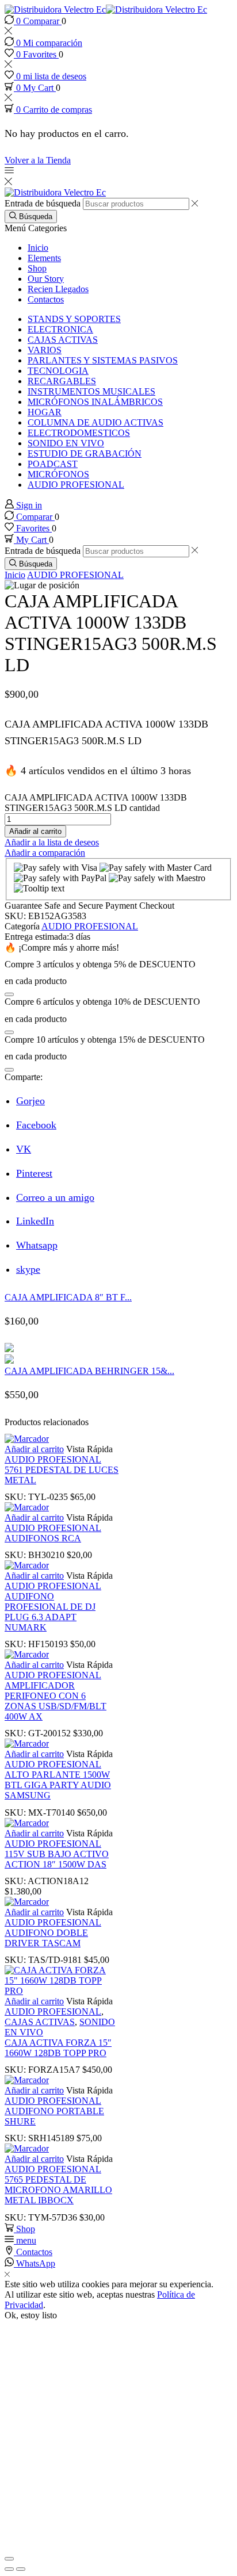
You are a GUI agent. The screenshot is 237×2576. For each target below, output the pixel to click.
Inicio (38, 248)
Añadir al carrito (35, 831)
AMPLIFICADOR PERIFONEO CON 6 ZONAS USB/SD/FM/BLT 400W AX (56, 1701)
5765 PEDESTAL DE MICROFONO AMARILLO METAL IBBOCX (58, 2190)
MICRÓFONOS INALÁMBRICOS (95, 402)
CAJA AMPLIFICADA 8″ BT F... (68, 1297)
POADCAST (53, 464)
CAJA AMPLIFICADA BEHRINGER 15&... (89, 1371)
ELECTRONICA (60, 329)
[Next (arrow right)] (21, 2569)
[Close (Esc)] (9, 2559)
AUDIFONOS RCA (43, 1538)
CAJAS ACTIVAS (63, 340)
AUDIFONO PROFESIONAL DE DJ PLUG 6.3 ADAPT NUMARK (50, 1612)
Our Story (46, 279)
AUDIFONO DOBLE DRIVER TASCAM (46, 1938)
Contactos (46, 299)
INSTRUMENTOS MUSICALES (91, 391)
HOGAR (45, 412)
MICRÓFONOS (58, 474)
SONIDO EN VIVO (66, 443)
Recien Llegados (58, 289)
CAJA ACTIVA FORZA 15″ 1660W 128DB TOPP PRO (58, 2048)
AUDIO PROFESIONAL (76, 485)
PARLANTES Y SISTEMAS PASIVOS (103, 360)
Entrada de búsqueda (43, 203)
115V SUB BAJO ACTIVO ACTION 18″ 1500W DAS (57, 1859)
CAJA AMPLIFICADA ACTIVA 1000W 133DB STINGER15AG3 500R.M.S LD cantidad (96, 803)
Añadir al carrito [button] (34, 1449)
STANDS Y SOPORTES (74, 319)
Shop (37, 268)
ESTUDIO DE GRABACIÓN (85, 453)
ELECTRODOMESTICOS (79, 433)
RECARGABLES (62, 381)
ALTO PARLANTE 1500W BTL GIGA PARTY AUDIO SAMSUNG (58, 1785)
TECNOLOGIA (58, 371)
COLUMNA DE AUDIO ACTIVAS (95, 422)
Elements (44, 258)
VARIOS (45, 350)
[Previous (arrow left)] (9, 2569)
